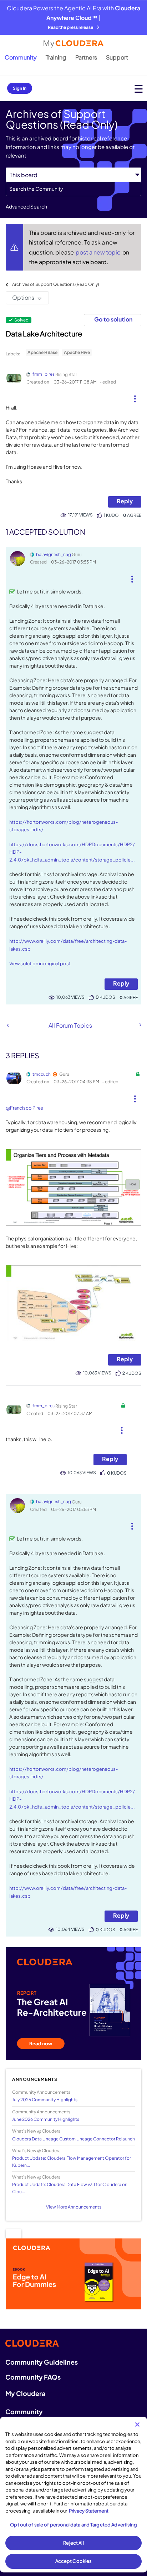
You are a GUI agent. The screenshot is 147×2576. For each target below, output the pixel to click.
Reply (125, 501)
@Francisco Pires (24, 1108)
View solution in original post (40, 963)
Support (117, 57)
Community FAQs (33, 2377)
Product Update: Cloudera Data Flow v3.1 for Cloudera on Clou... (70, 2188)
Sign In (20, 88)
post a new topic (99, 252)
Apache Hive (77, 352)
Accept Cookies (74, 2561)
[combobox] (73, 189)
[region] (73, 2495)
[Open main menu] (139, 89)
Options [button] (23, 297)
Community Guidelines (42, 2362)
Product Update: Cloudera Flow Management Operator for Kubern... (72, 2161)
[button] (135, 396)
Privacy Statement (89, 2511)
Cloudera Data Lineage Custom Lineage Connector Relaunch (73, 2139)
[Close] (137, 2425)
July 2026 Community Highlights (45, 2100)
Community (21, 57)
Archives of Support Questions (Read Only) (56, 284)
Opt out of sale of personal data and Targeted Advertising (73, 2525)
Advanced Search (26, 206)
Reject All (73, 2543)
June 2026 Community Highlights (46, 2119)
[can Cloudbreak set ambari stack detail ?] (8, 1025)
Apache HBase (42, 352)
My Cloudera (25, 2393)
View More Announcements (74, 2207)
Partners (86, 57)
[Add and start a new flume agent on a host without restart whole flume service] (140, 1025)
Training (56, 57)
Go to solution (113, 319)
